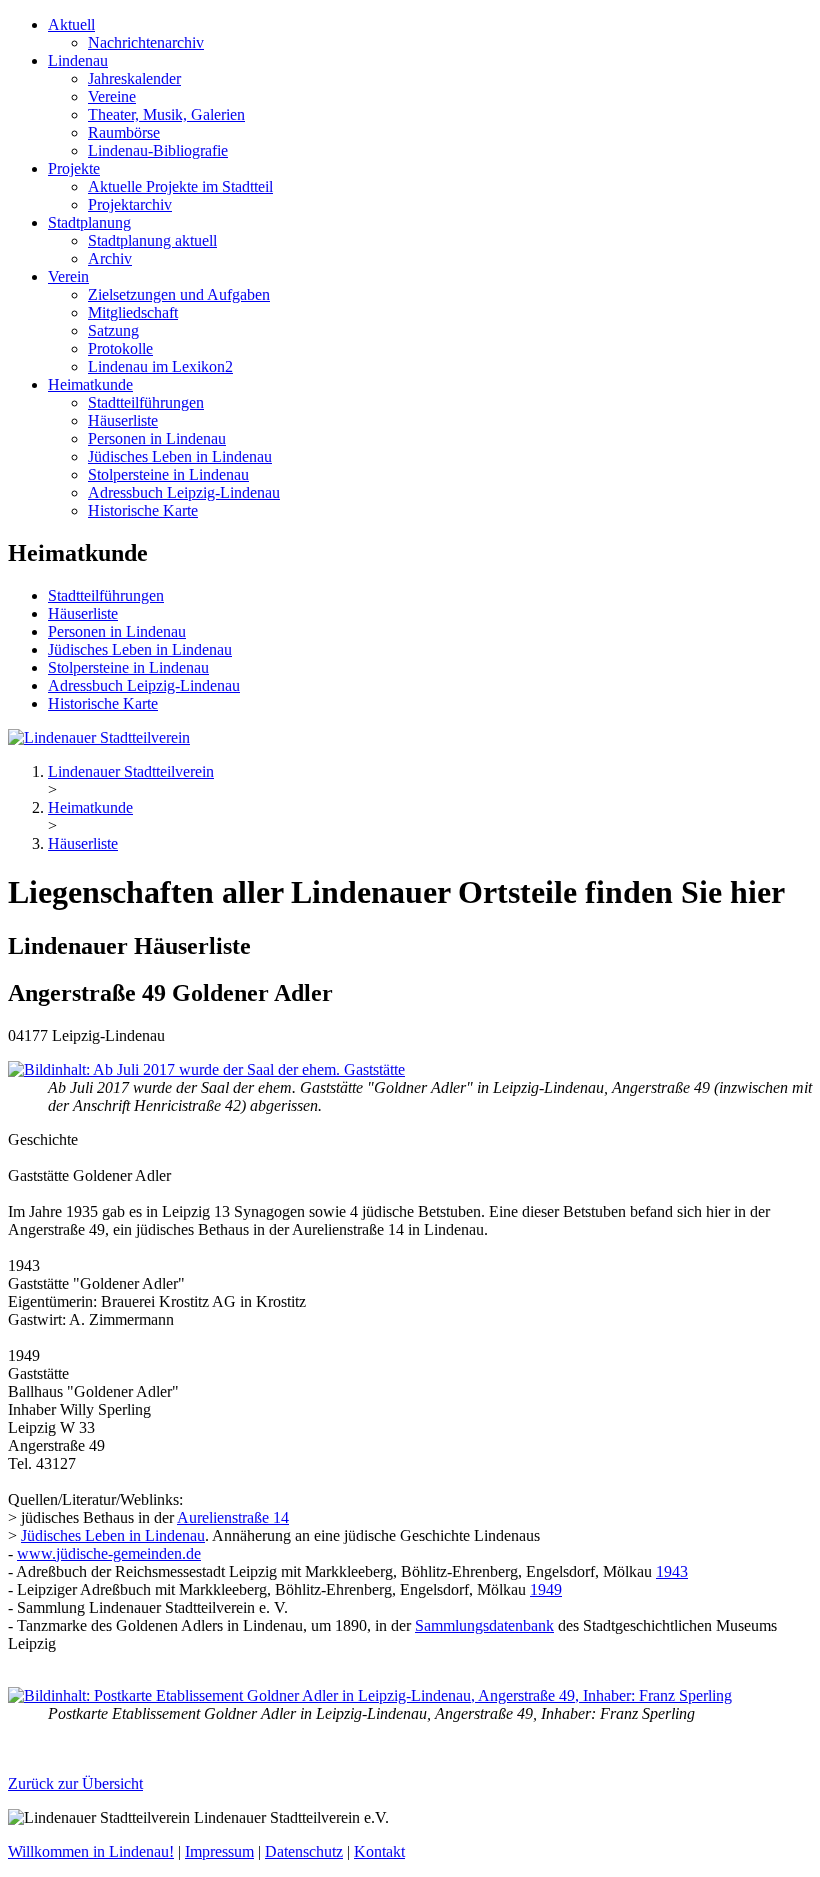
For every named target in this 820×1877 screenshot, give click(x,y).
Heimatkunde (90, 384)
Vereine (112, 96)
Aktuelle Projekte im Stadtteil (180, 186)
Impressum (219, 1851)
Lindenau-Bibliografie (158, 150)
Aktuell (71, 24)
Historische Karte (143, 510)
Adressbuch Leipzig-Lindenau (184, 492)
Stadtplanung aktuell (152, 240)
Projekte (74, 168)
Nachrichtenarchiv (146, 42)
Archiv (110, 258)
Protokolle (120, 348)
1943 (672, 1571)
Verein (68, 276)
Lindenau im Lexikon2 (160, 366)
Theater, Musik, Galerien (166, 114)
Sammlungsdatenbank (484, 1625)
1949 (546, 1589)
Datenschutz (304, 1851)
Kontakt (379, 1851)
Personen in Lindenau (157, 438)
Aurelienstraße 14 (233, 1517)
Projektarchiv (130, 204)
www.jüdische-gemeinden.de (109, 1553)
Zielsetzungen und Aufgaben (179, 294)
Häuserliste (123, 420)
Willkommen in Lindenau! (91, 1851)
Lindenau (78, 60)
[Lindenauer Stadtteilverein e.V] (99, 737)
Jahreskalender (134, 78)
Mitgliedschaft (133, 312)
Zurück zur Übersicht (75, 1783)
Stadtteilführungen (146, 402)
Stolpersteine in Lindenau (168, 474)
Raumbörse (124, 132)
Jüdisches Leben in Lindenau (180, 456)
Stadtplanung (89, 222)
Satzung (113, 330)
